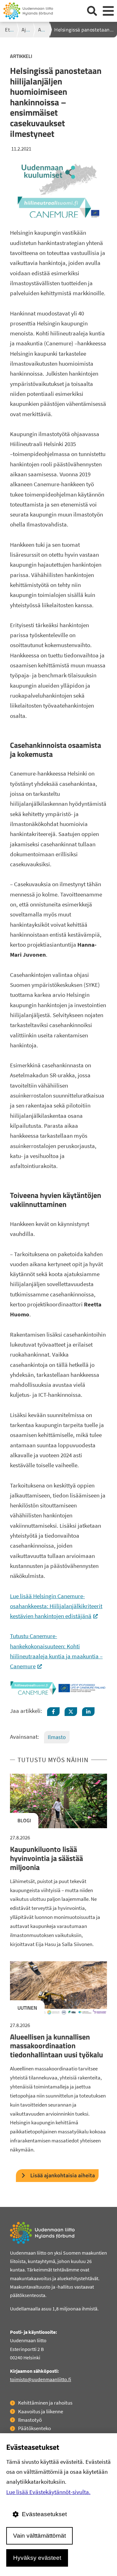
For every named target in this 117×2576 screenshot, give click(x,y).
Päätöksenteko (34, 2428)
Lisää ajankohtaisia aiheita (63, 2175)
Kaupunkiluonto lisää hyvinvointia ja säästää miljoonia (46, 1858)
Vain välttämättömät (39, 2536)
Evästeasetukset (44, 2514)
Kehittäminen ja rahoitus (45, 2403)
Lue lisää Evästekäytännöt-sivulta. (48, 2492)
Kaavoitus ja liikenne (41, 2411)
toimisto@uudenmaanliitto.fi (41, 2379)
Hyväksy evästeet (37, 2558)
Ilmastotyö (30, 2420)
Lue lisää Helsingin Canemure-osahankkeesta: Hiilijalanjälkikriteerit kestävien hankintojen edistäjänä (56, 1606)
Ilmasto (57, 1737)
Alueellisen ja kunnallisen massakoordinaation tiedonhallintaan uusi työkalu (56, 2046)
